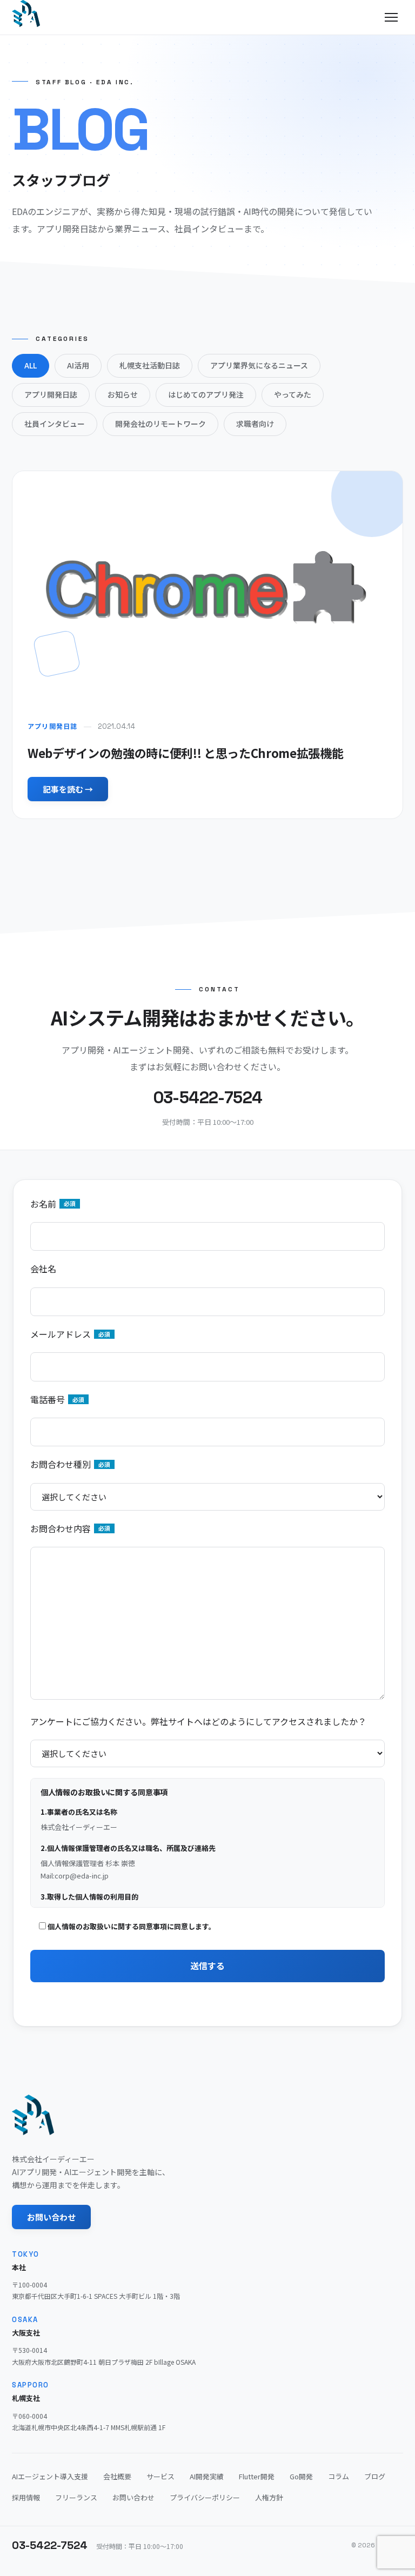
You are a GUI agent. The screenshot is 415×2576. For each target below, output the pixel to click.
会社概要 (117, 2476)
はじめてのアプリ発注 (206, 394)
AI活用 (78, 365)
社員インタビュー (55, 424)
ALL (31, 365)
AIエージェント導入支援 (50, 2476)
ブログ (375, 2476)
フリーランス (76, 2497)
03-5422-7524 (50, 2545)
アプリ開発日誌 (51, 394)
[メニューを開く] (391, 17)
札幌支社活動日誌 (150, 365)
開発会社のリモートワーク (160, 424)
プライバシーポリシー (205, 2497)
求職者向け (255, 424)
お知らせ (123, 394)
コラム (339, 2476)
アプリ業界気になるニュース (259, 365)
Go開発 (301, 2476)
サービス (160, 2476)
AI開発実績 (207, 2476)
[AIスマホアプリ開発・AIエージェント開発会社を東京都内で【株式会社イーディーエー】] (26, 14)
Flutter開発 (257, 2476)
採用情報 (26, 2497)
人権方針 (269, 2497)
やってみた (293, 394)
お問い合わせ (51, 2217)
